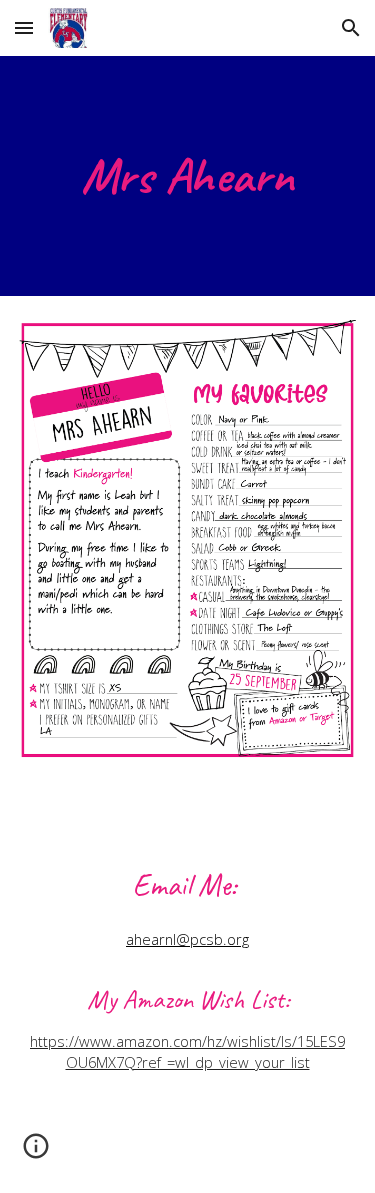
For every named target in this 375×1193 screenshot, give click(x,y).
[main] (188, 176)
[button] (24, 27)
